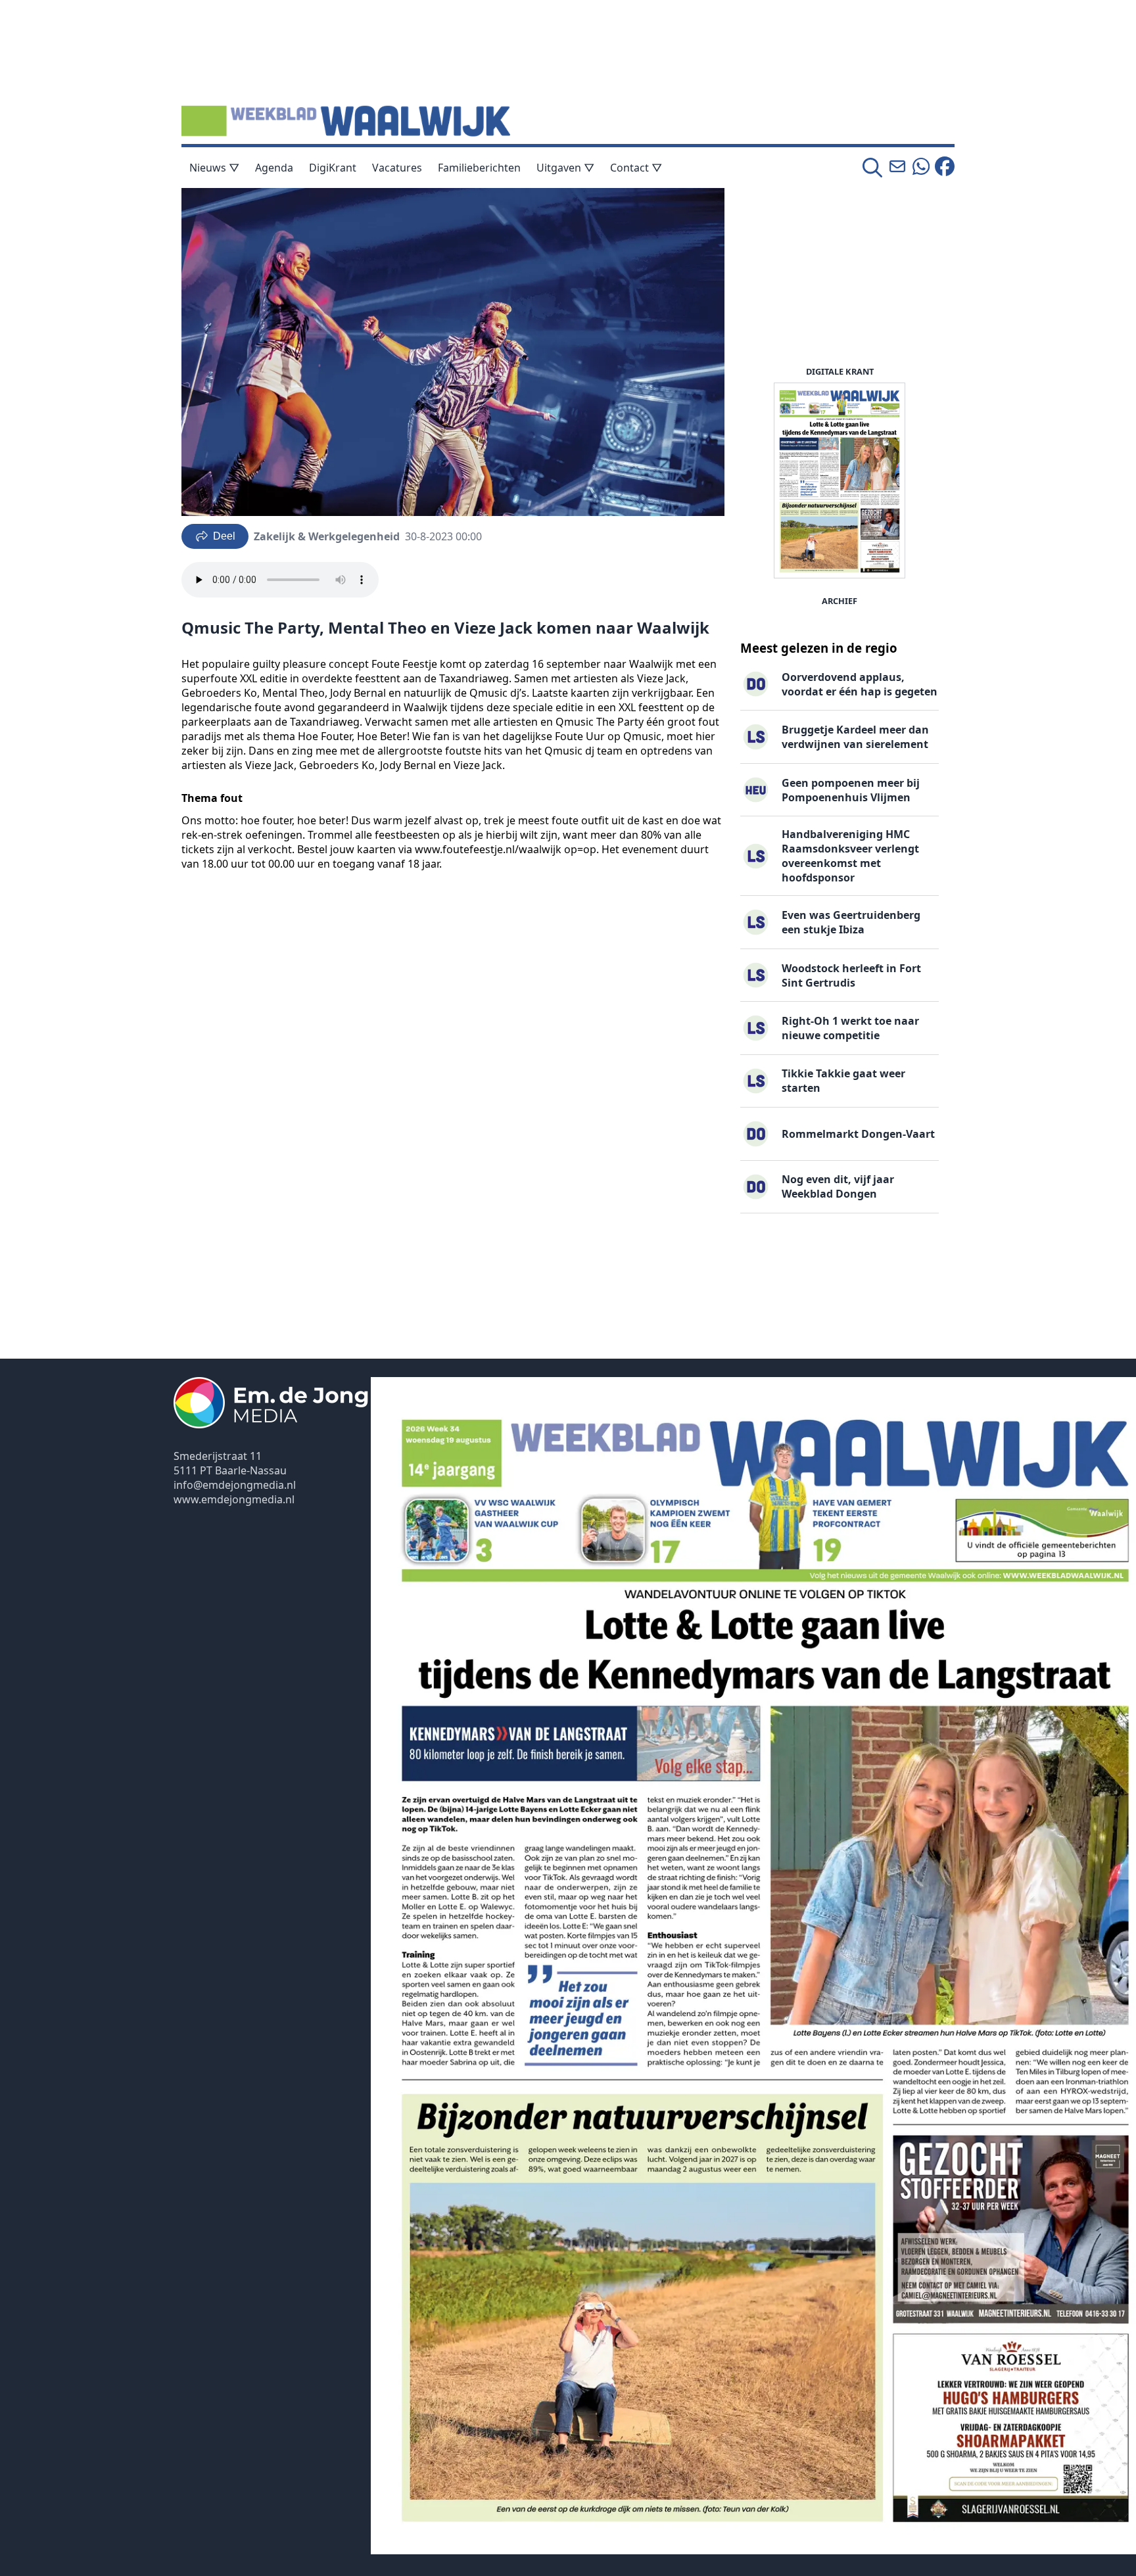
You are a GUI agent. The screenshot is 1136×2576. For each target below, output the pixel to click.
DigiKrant (333, 168)
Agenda (274, 168)
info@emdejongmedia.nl (235, 1485)
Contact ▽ (636, 168)
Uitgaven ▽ (565, 168)
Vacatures (397, 168)
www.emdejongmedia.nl (234, 1499)
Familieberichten (479, 168)
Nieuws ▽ (214, 168)
